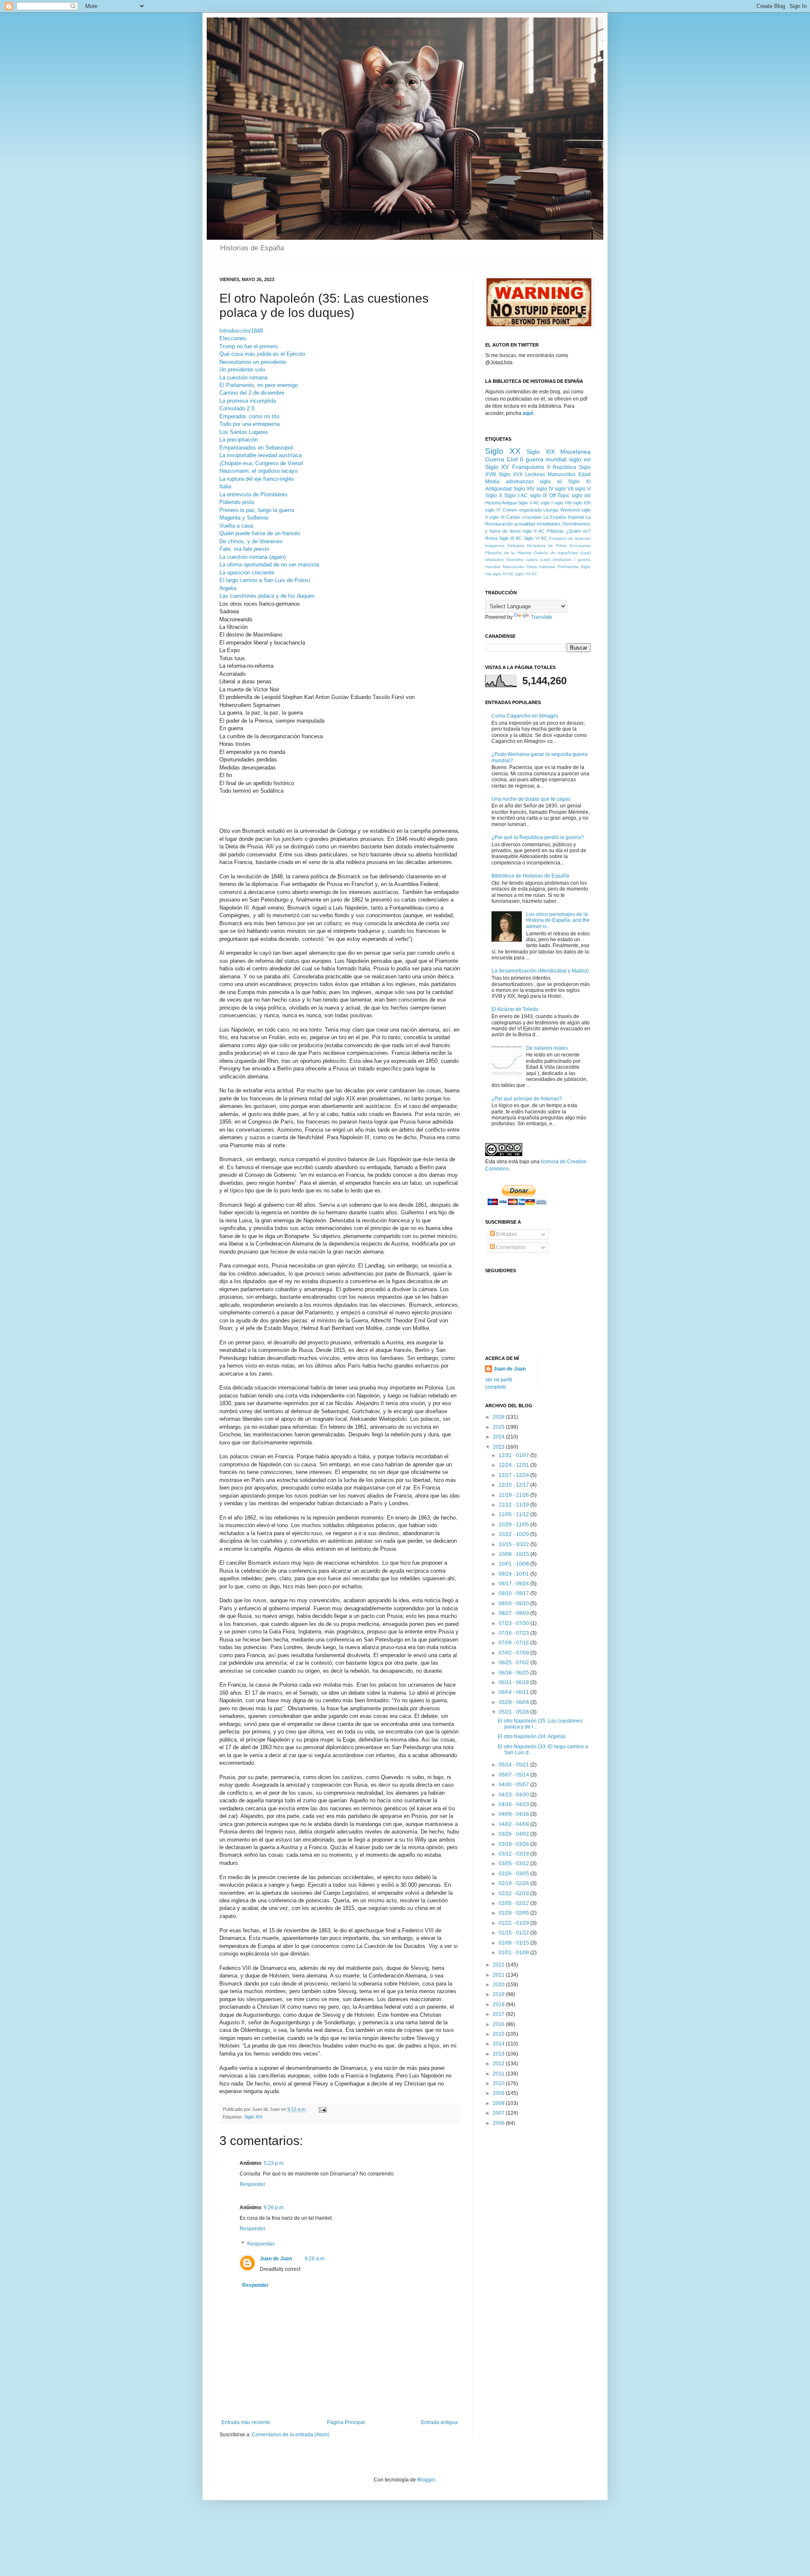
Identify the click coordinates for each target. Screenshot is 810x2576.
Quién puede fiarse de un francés (260, 533)
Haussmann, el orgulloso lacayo (258, 471)
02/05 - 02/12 (514, 1903)
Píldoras (555, 531)
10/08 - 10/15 (514, 1554)
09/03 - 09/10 (514, 1604)
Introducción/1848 (241, 331)
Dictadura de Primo (547, 546)
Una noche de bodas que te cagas (531, 799)
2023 (499, 1447)
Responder (252, 2184)
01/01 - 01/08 (514, 1953)
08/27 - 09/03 (514, 1613)
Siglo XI (579, 482)
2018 (499, 2004)
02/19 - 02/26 (514, 1883)
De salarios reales (547, 1048)
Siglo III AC (510, 538)
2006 (499, 2123)
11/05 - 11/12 (514, 1514)
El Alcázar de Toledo (515, 1009)
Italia (225, 486)
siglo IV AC (503, 574)
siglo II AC (534, 531)
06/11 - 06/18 (514, 1682)
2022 (499, 1965)
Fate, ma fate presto (244, 549)
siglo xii (551, 482)
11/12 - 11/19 (514, 1505)
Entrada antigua (439, 2422)
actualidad (525, 524)
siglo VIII (563, 503)
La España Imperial (564, 517)
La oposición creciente (247, 573)
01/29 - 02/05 (514, 1913)
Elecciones (233, 338)
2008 (499, 2103)
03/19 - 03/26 (514, 1844)
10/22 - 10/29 (514, 1534)
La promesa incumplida (248, 401)
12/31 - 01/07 (514, 1455)
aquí (528, 413)
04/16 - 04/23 (514, 1804)
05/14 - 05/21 (514, 1765)
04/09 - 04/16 (514, 1814)
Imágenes (495, 546)
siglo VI (493, 510)
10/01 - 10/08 (514, 1564)
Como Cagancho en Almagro (525, 716)
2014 (499, 2044)
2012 (499, 2064)
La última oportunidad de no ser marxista (269, 565)
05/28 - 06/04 (514, 1702)
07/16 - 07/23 (514, 1633)
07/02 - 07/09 (514, 1653)
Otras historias (541, 567)
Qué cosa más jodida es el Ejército (262, 354)
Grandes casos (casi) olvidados (539, 559)
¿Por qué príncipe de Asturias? (527, 1099)
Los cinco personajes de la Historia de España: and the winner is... (558, 920)
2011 (499, 2074)
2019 (499, 1994)
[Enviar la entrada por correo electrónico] (322, 2109)
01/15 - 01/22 (514, 1933)
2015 (499, 2034)
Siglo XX (503, 451)
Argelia (228, 588)
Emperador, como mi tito (249, 416)
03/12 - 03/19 (514, 1854)
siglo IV (545, 489)
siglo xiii (581, 496)
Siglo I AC (516, 496)
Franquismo (528, 467)
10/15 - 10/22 (514, 1544)
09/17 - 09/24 (514, 1584)
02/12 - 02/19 (514, 1893)
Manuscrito (513, 567)
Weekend (570, 510)
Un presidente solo (242, 370)
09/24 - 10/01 (514, 1574)
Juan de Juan (276, 2259)
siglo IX (539, 496)
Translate (541, 617)
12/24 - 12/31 (514, 1465)
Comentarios (510, 1247)
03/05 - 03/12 (514, 1864)
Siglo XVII (511, 474)
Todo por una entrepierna (250, 424)
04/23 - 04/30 (514, 1795)
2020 (499, 1985)
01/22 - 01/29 (514, 1923)
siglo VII (564, 489)
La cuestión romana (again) (252, 557)
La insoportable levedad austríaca (261, 455)
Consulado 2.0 (237, 408)
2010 (499, 2083)
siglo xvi (580, 459)
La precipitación (239, 440)
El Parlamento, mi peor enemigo (259, 385)
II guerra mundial (543, 459)
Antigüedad (498, 489)
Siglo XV (497, 467)
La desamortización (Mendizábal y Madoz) (540, 971)
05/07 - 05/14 (514, 1775)
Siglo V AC (529, 503)
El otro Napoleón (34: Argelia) (532, 1736)
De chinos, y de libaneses (251, 541)
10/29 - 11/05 (514, 1525)
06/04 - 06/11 (514, 1692)
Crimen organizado (522, 510)
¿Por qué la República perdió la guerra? (538, 837)
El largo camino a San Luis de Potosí (265, 580)
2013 (499, 2054)
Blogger (426, 2480)
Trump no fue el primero (248, 346)
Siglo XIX (253, 2117)
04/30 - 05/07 (514, 1785)
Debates (516, 546)
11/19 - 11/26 (514, 1495)
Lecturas (535, 474)
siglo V (583, 489)
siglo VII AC (526, 574)
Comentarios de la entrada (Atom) (291, 2435)
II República (562, 467)
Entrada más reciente (246, 2422)
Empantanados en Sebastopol (256, 448)
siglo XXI (582, 503)
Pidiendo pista (237, 502)
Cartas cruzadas (524, 517)
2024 (499, 1437)
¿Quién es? (578, 531)
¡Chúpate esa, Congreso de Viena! (261, 463)
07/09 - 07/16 (514, 1643)
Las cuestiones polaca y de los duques (267, 596)
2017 (499, 2014)
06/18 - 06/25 (514, 1673)
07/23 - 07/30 (514, 1623)
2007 (499, 2113)
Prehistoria (568, 567)
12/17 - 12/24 (514, 1475)
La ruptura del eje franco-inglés (257, 479)
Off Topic (560, 496)
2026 (499, 1417)
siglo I (547, 503)
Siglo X (494, 496)
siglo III (497, 517)
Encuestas (580, 546)
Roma (491, 538)
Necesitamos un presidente (253, 362)
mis (488, 574)
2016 (499, 2024)
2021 (499, 1975)
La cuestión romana (243, 378)
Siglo (586, 567)
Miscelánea (575, 452)
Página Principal (346, 2422)
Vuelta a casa (236, 526)
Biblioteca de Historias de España (530, 876)
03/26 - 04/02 (514, 1834)
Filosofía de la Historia (508, 553)
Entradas (506, 1234)
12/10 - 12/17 (514, 1485)
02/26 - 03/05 (514, 1874)
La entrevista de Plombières (254, 494)
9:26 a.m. (315, 2259)
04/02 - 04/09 (514, 1824)
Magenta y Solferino (244, 518)
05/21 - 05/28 (514, 1712)
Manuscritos (562, 474)
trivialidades (549, 524)
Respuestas (261, 2244)
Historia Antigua (501, 503)
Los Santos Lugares (244, 432)
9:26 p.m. (274, 2208)
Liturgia (551, 510)
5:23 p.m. (274, 2163)
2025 (499, 1427)
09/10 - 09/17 (514, 1593)
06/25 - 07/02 (514, 1663)
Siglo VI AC (535, 538)
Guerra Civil (501, 459)
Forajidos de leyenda (570, 538)
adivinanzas (520, 482)
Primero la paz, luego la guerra (257, 510)
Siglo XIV (524, 489)
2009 (499, 2093)
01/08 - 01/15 (514, 1943)
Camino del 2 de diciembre (252, 393)
